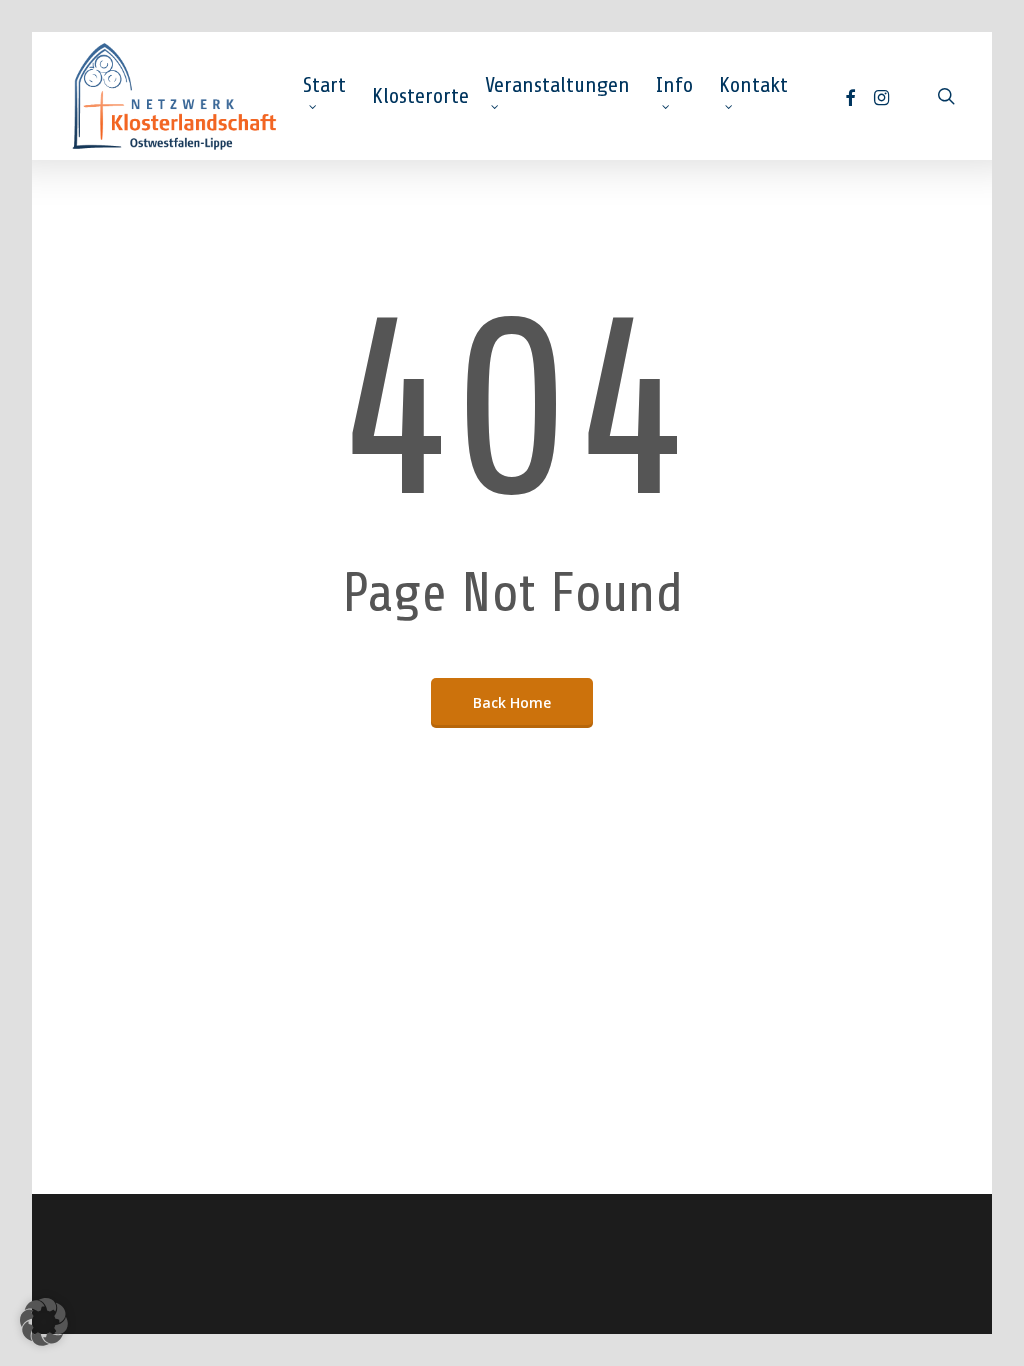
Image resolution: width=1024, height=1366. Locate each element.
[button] (44, 1322)
